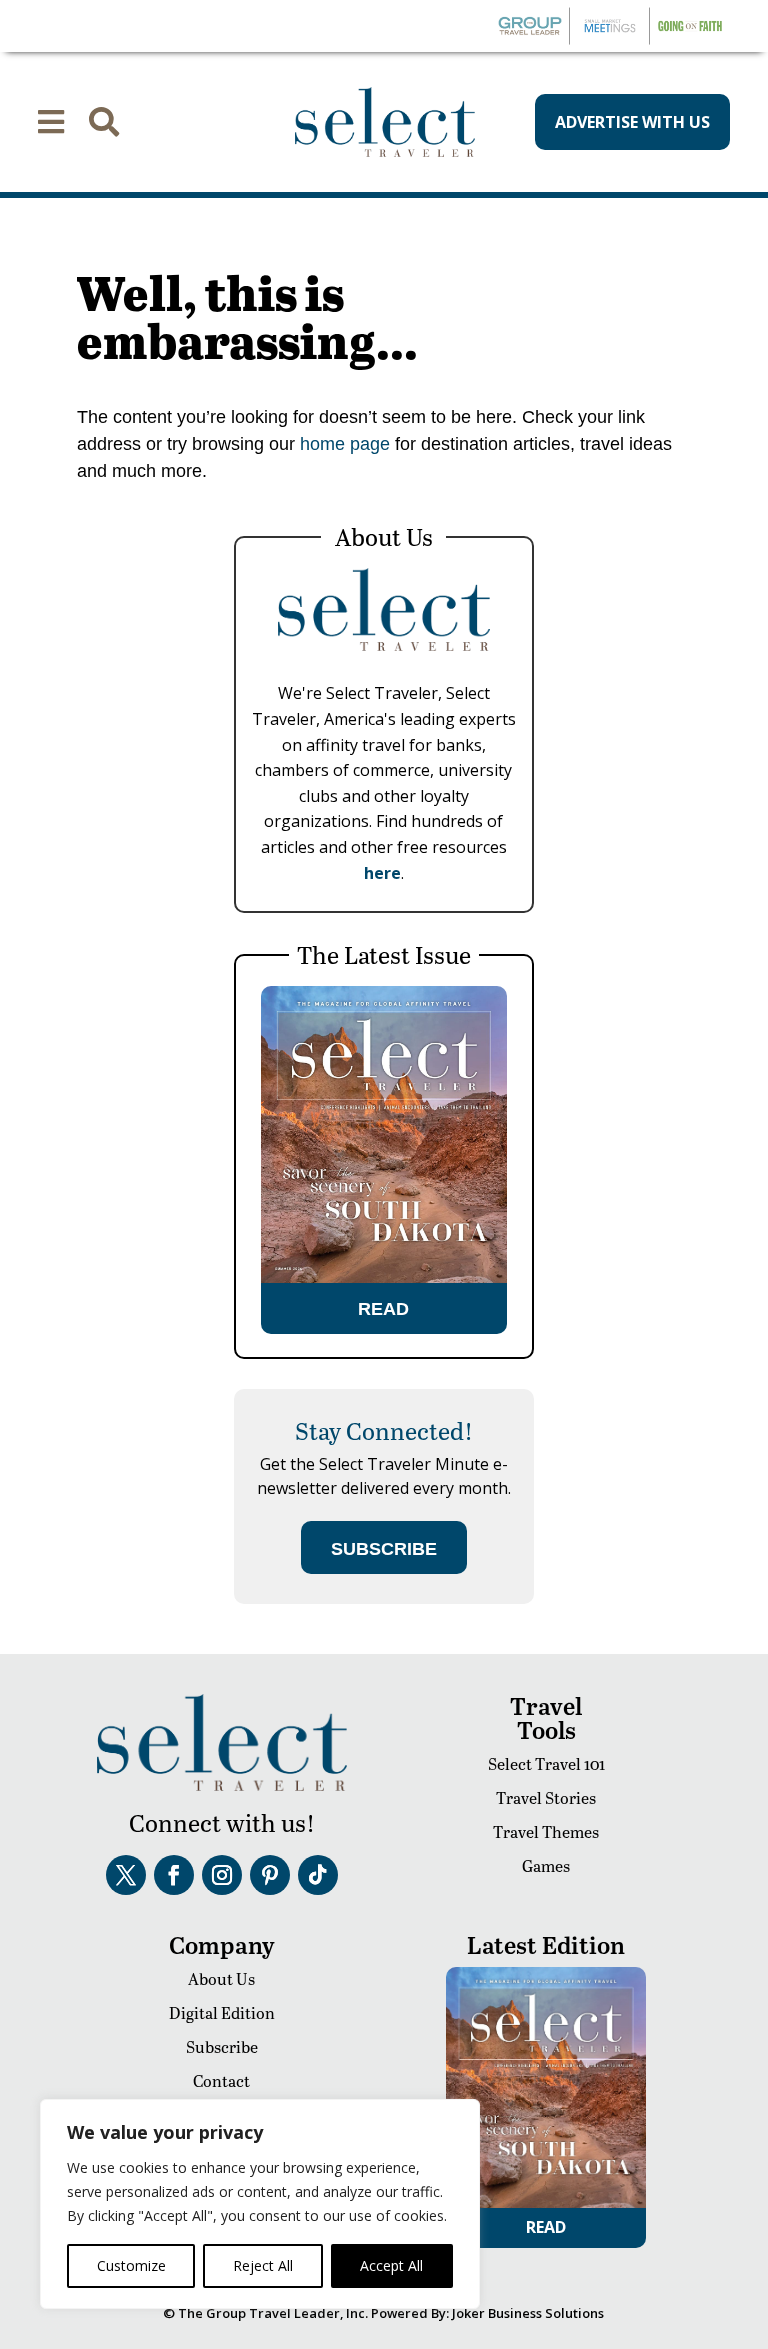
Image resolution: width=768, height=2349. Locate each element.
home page (342, 444)
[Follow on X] (126, 1875)
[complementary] (260, 2204)
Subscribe (222, 2046)
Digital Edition (222, 2012)
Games (546, 1865)
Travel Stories (546, 1797)
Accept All (391, 2265)
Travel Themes (546, 1831)
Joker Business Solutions (528, 2313)
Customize (131, 2265)
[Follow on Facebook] (174, 1875)
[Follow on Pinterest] (270, 1875)
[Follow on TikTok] (318, 1875)
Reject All (263, 2265)
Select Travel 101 (546, 1763)
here (382, 873)
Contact (221, 2080)
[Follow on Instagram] (222, 1875)
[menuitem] (51, 122)
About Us (221, 1978)
